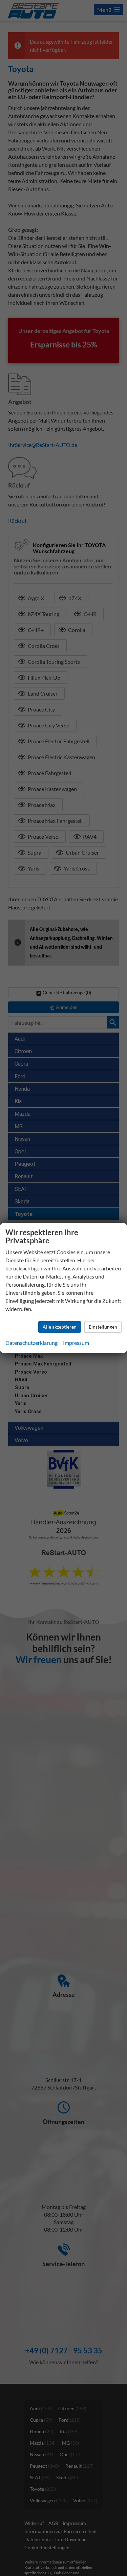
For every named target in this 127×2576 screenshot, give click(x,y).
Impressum (76, 1343)
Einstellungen (103, 1327)
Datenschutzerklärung (31, 1343)
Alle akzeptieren (60, 1327)
